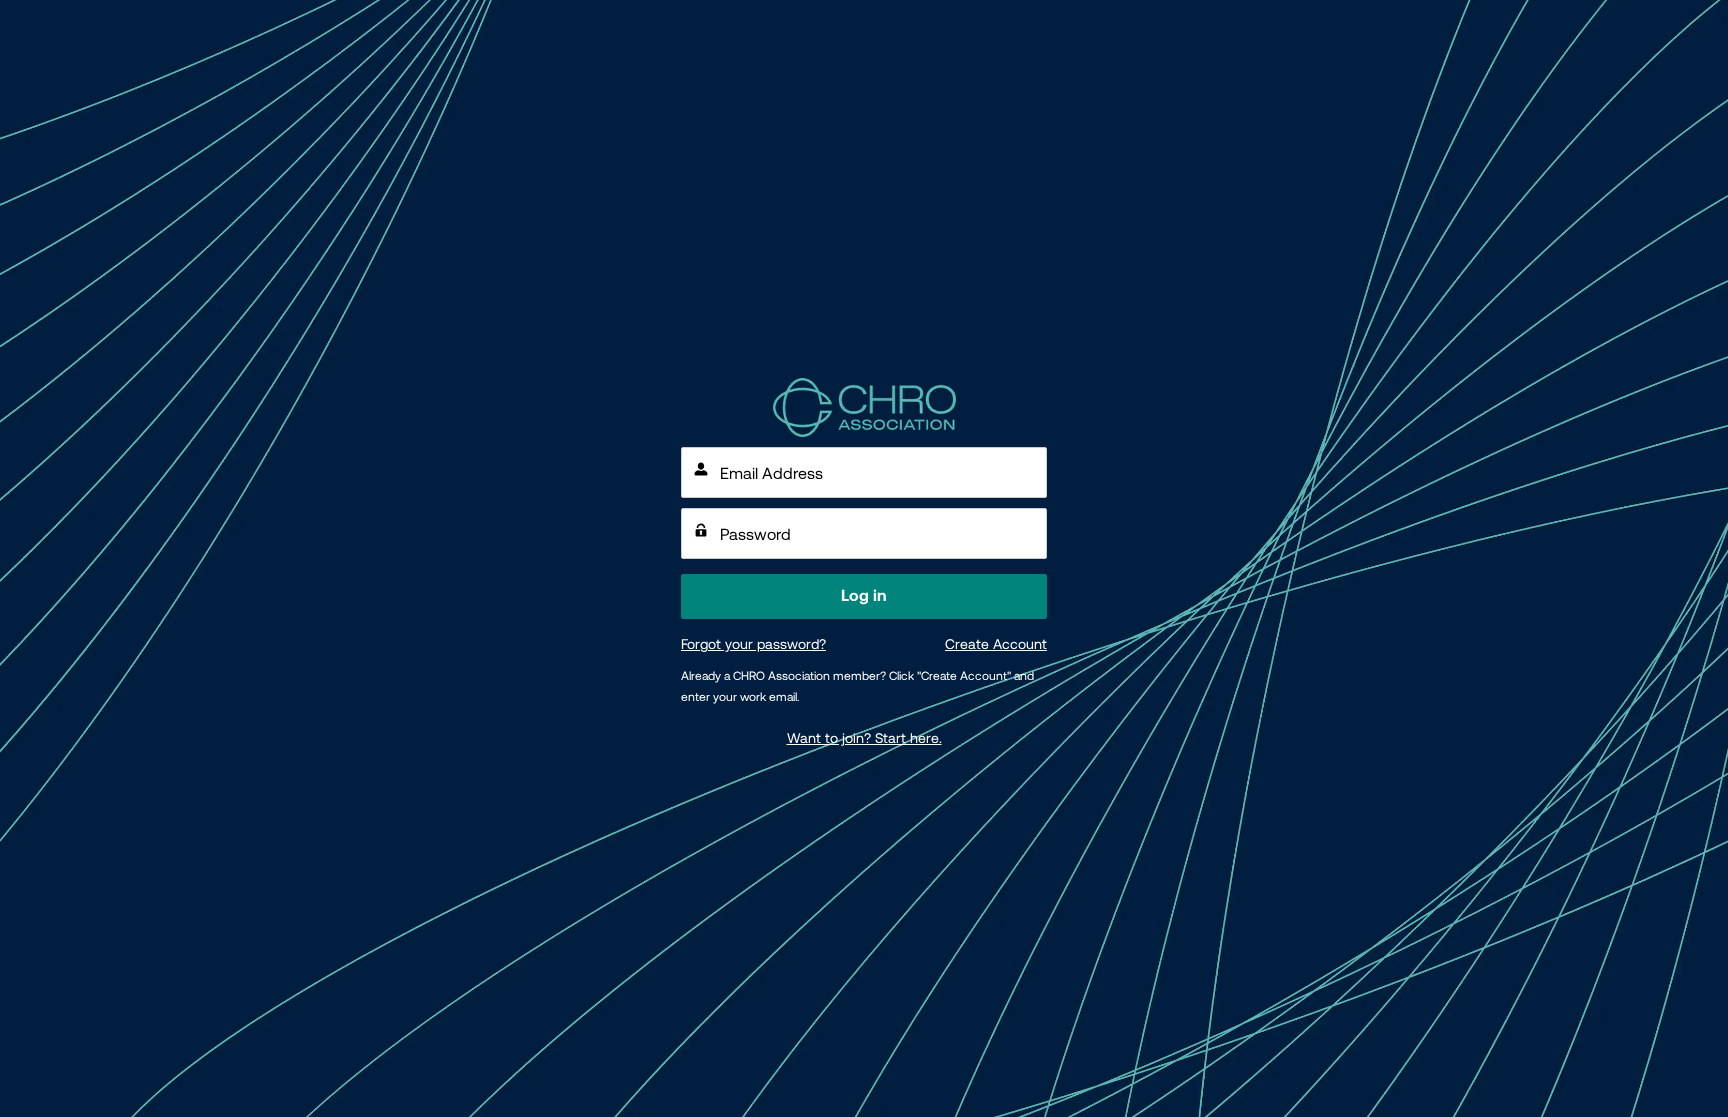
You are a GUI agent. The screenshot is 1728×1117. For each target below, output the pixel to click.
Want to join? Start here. (864, 738)
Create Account (996, 644)
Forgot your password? (753, 644)
